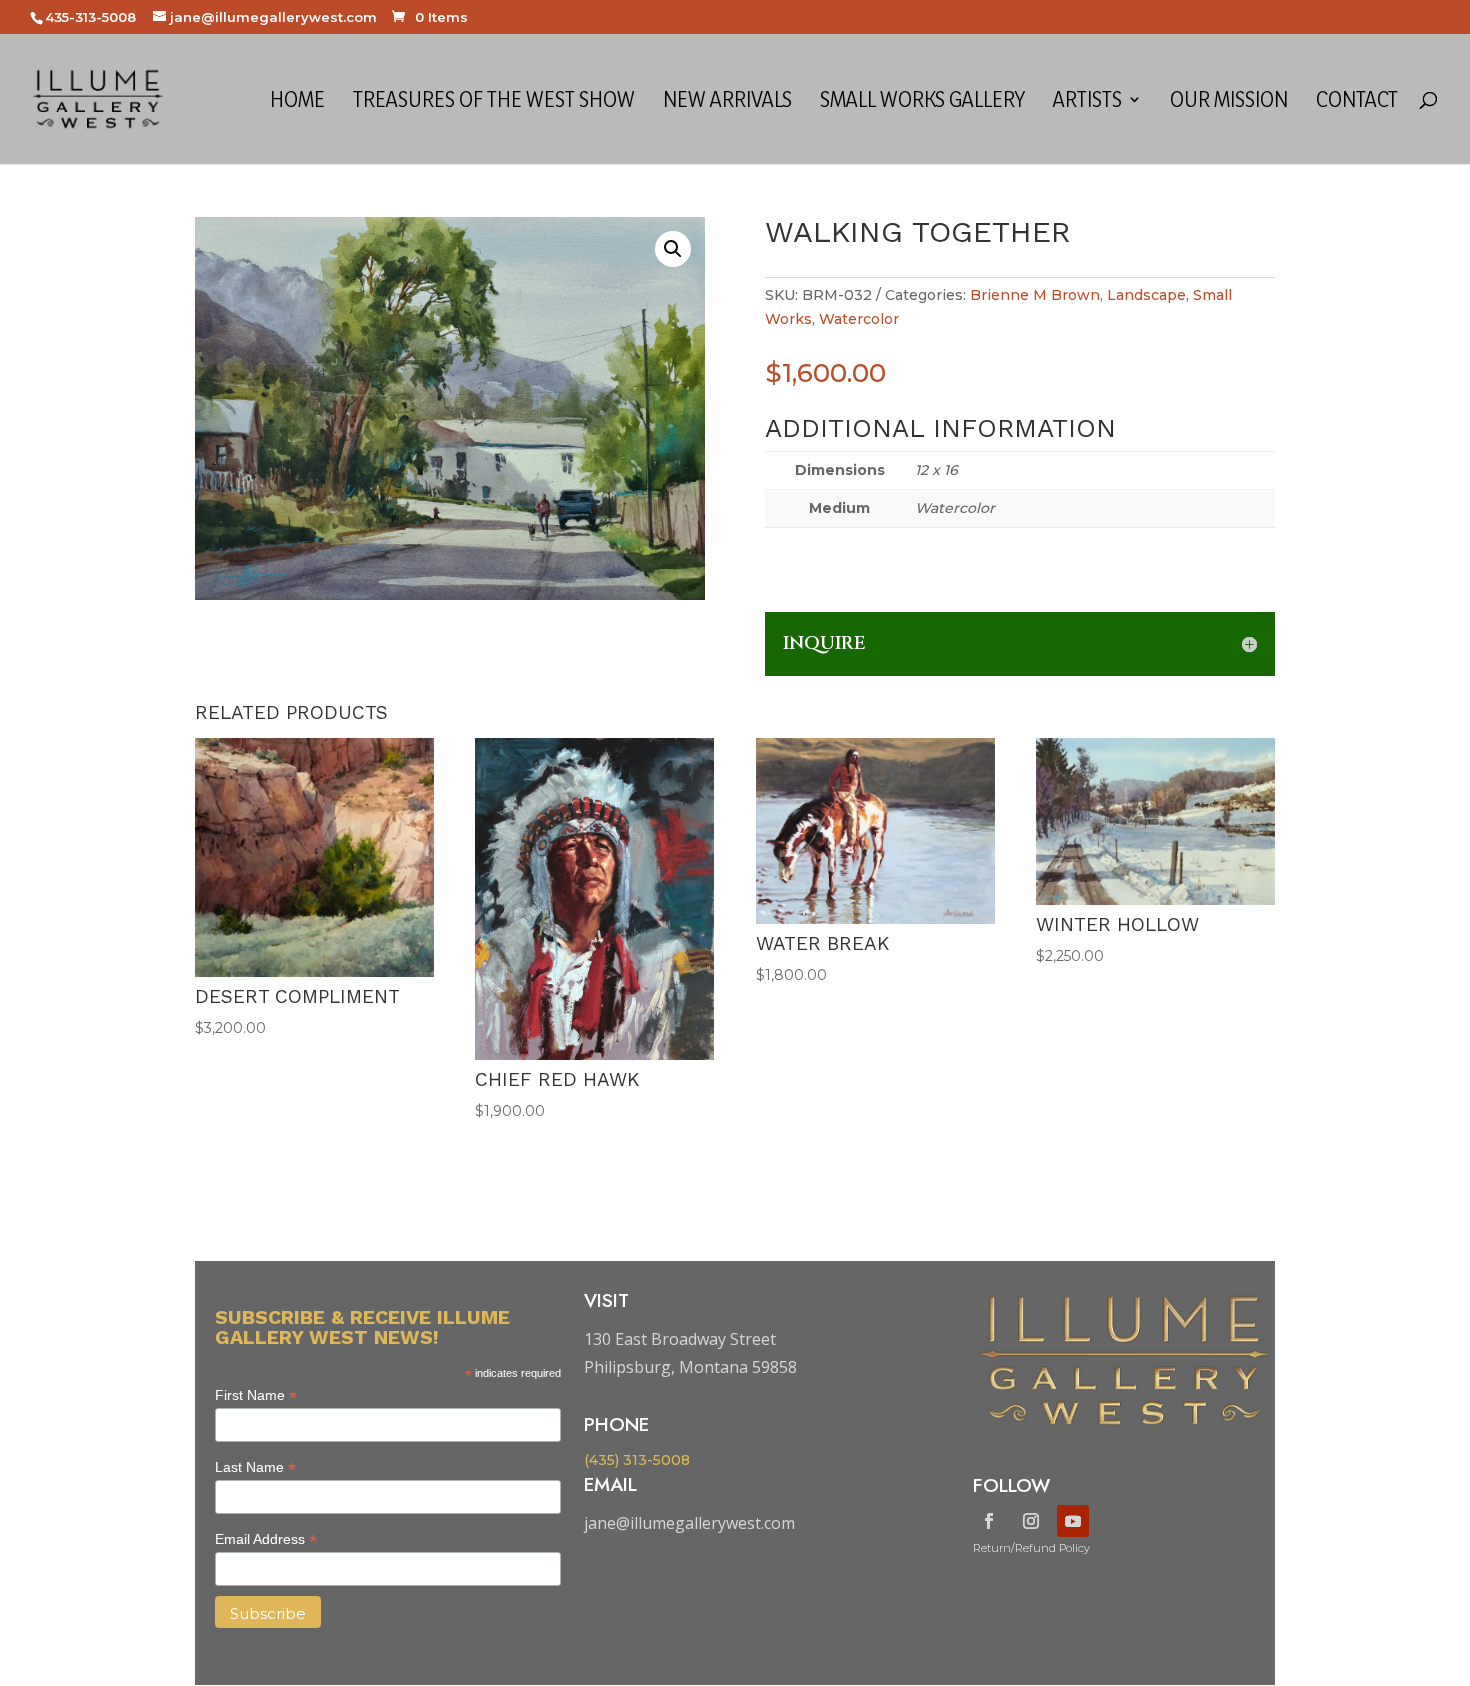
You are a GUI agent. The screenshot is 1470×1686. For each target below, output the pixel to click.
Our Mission (1229, 102)
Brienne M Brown (1035, 295)
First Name (256, 1395)
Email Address (266, 1539)
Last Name (255, 1467)
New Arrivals (727, 102)
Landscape (1146, 295)
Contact (1357, 102)
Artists (1087, 102)
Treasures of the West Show (494, 102)
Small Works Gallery (922, 102)
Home (297, 102)
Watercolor (859, 319)
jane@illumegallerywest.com (689, 1523)
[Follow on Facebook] (989, 1521)
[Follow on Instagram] (1031, 1521)
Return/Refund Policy (1031, 1548)
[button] (673, 249)
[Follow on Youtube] (1073, 1521)
